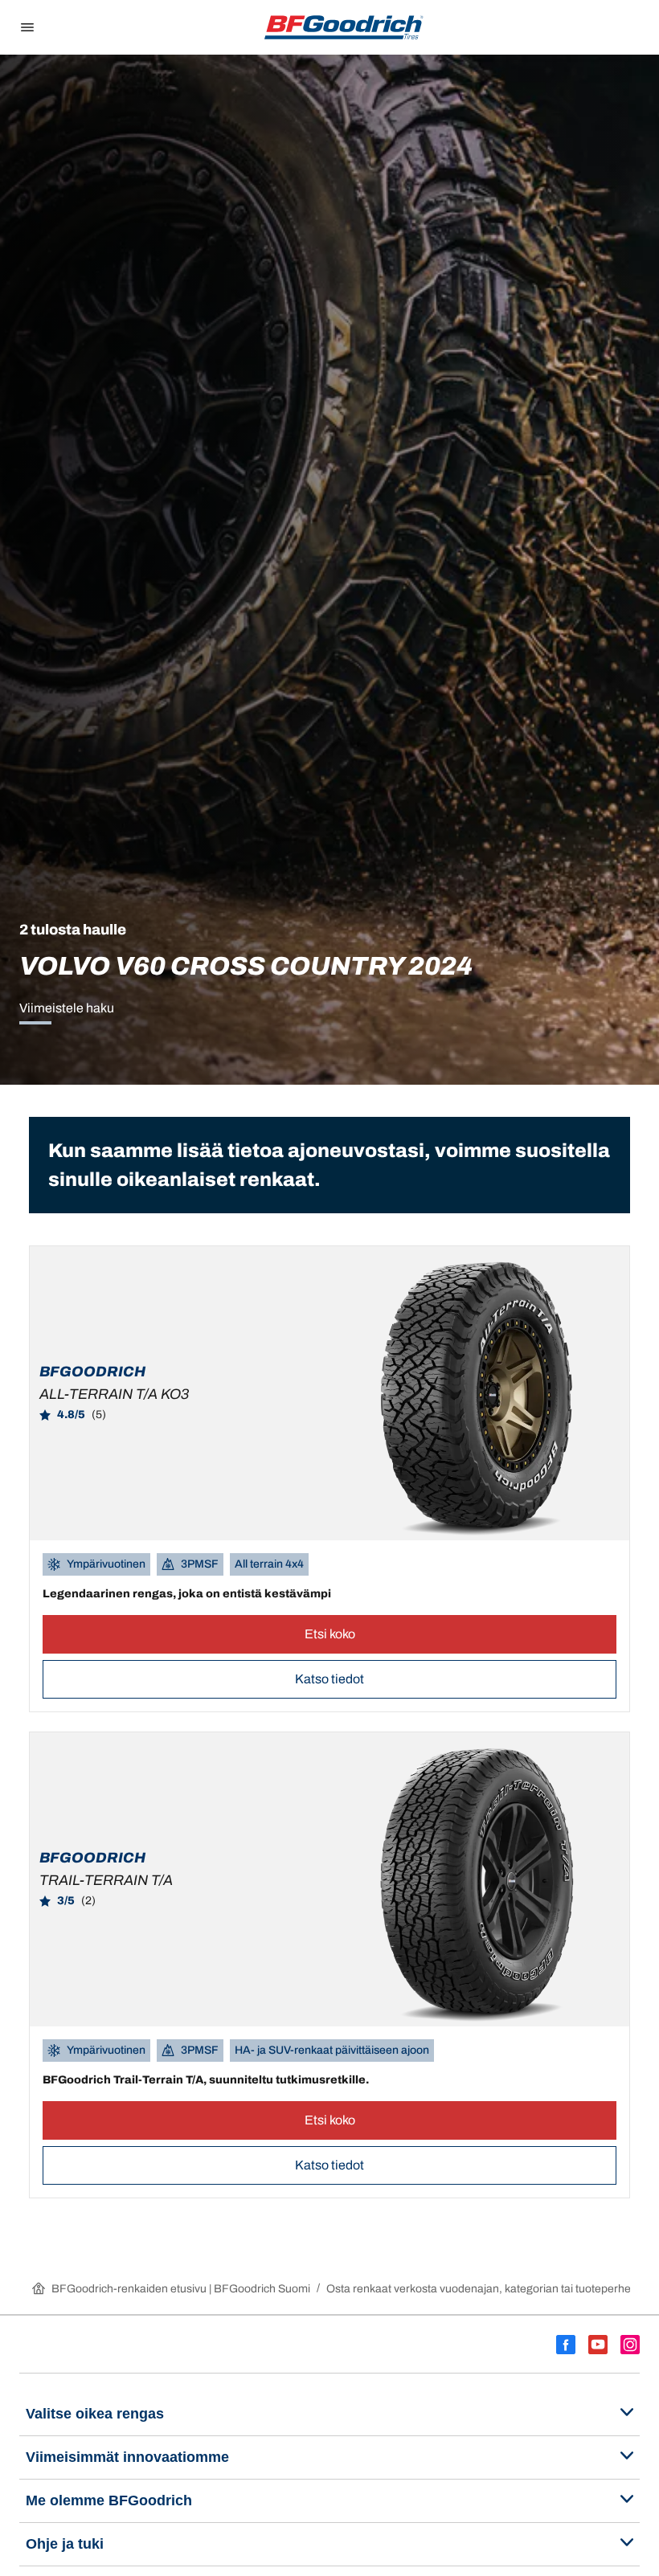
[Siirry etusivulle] (344, 27)
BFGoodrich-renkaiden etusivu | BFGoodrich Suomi (181, 2289)
